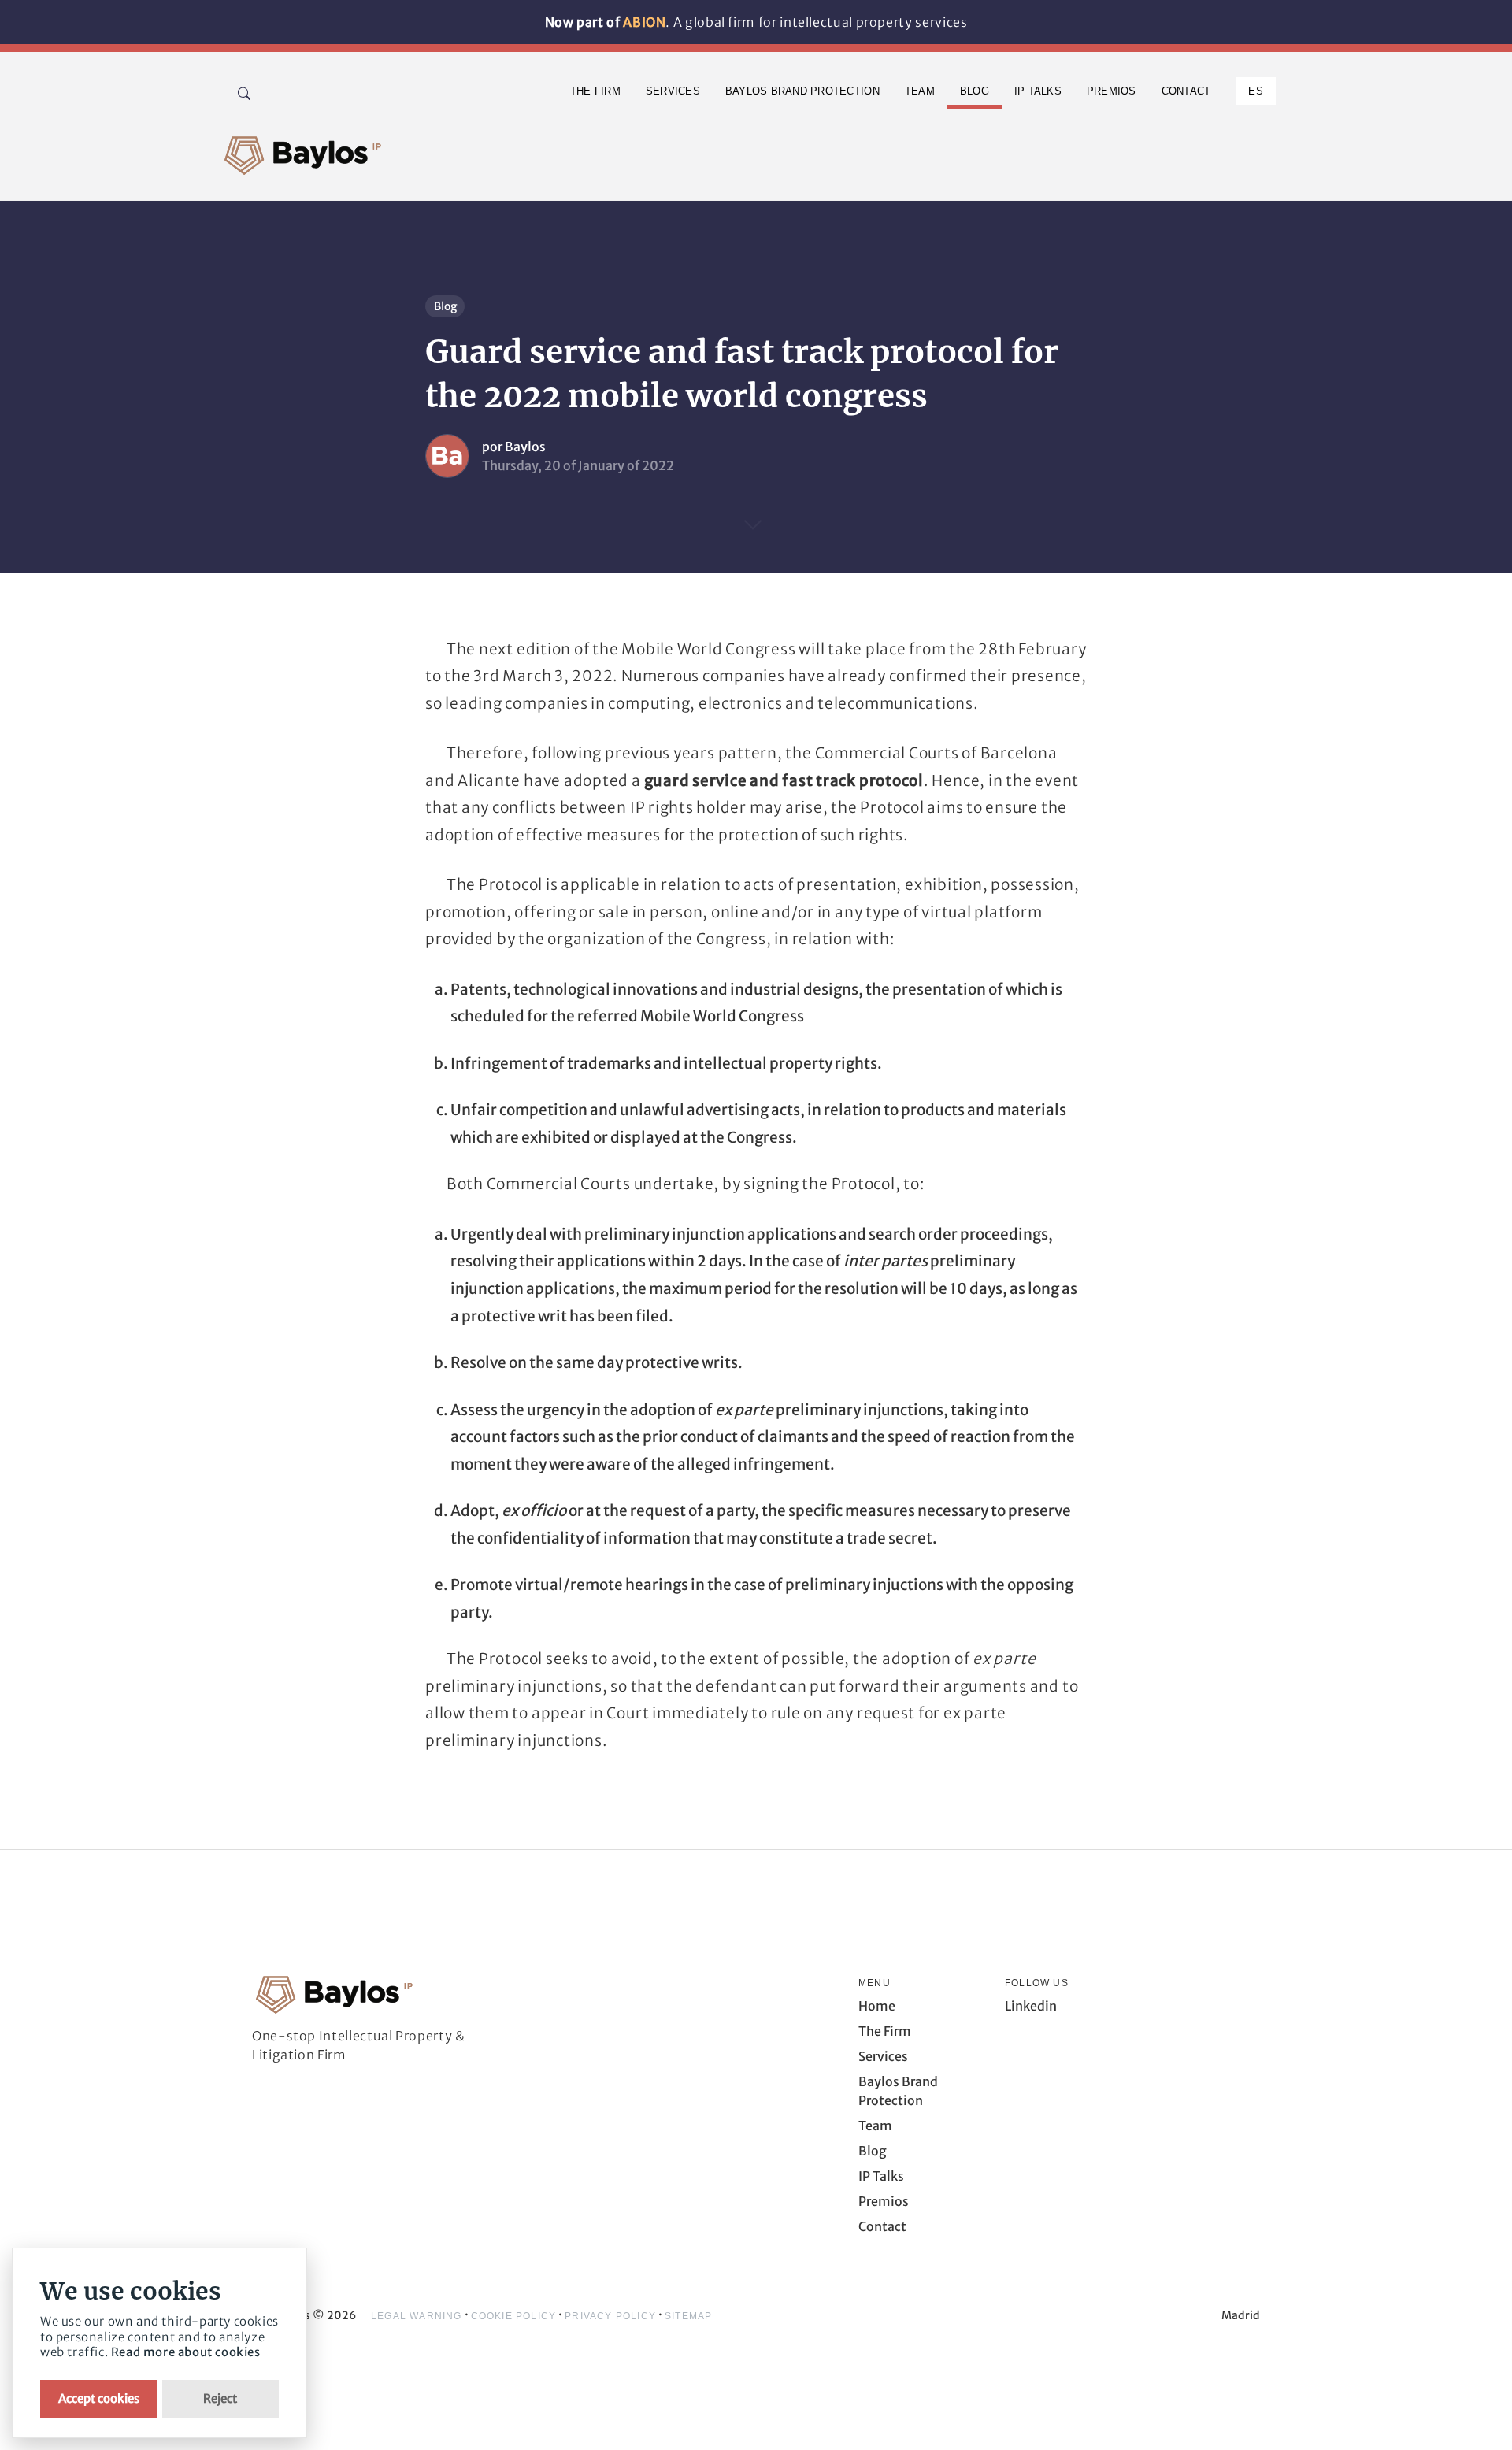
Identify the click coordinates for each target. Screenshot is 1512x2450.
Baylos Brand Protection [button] (802, 91)
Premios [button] (1112, 91)
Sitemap (688, 2316)
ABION (644, 22)
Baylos (525, 447)
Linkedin (1031, 2006)
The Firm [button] (595, 91)
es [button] (1256, 91)
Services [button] (673, 91)
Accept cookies (99, 2398)
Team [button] (920, 91)
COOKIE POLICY (514, 2316)
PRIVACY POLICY (610, 2316)
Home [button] (877, 2006)
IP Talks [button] (1038, 91)
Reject (220, 2398)
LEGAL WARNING (417, 2316)
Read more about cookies (186, 2352)
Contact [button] (1186, 91)
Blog (445, 306)
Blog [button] (975, 91)
